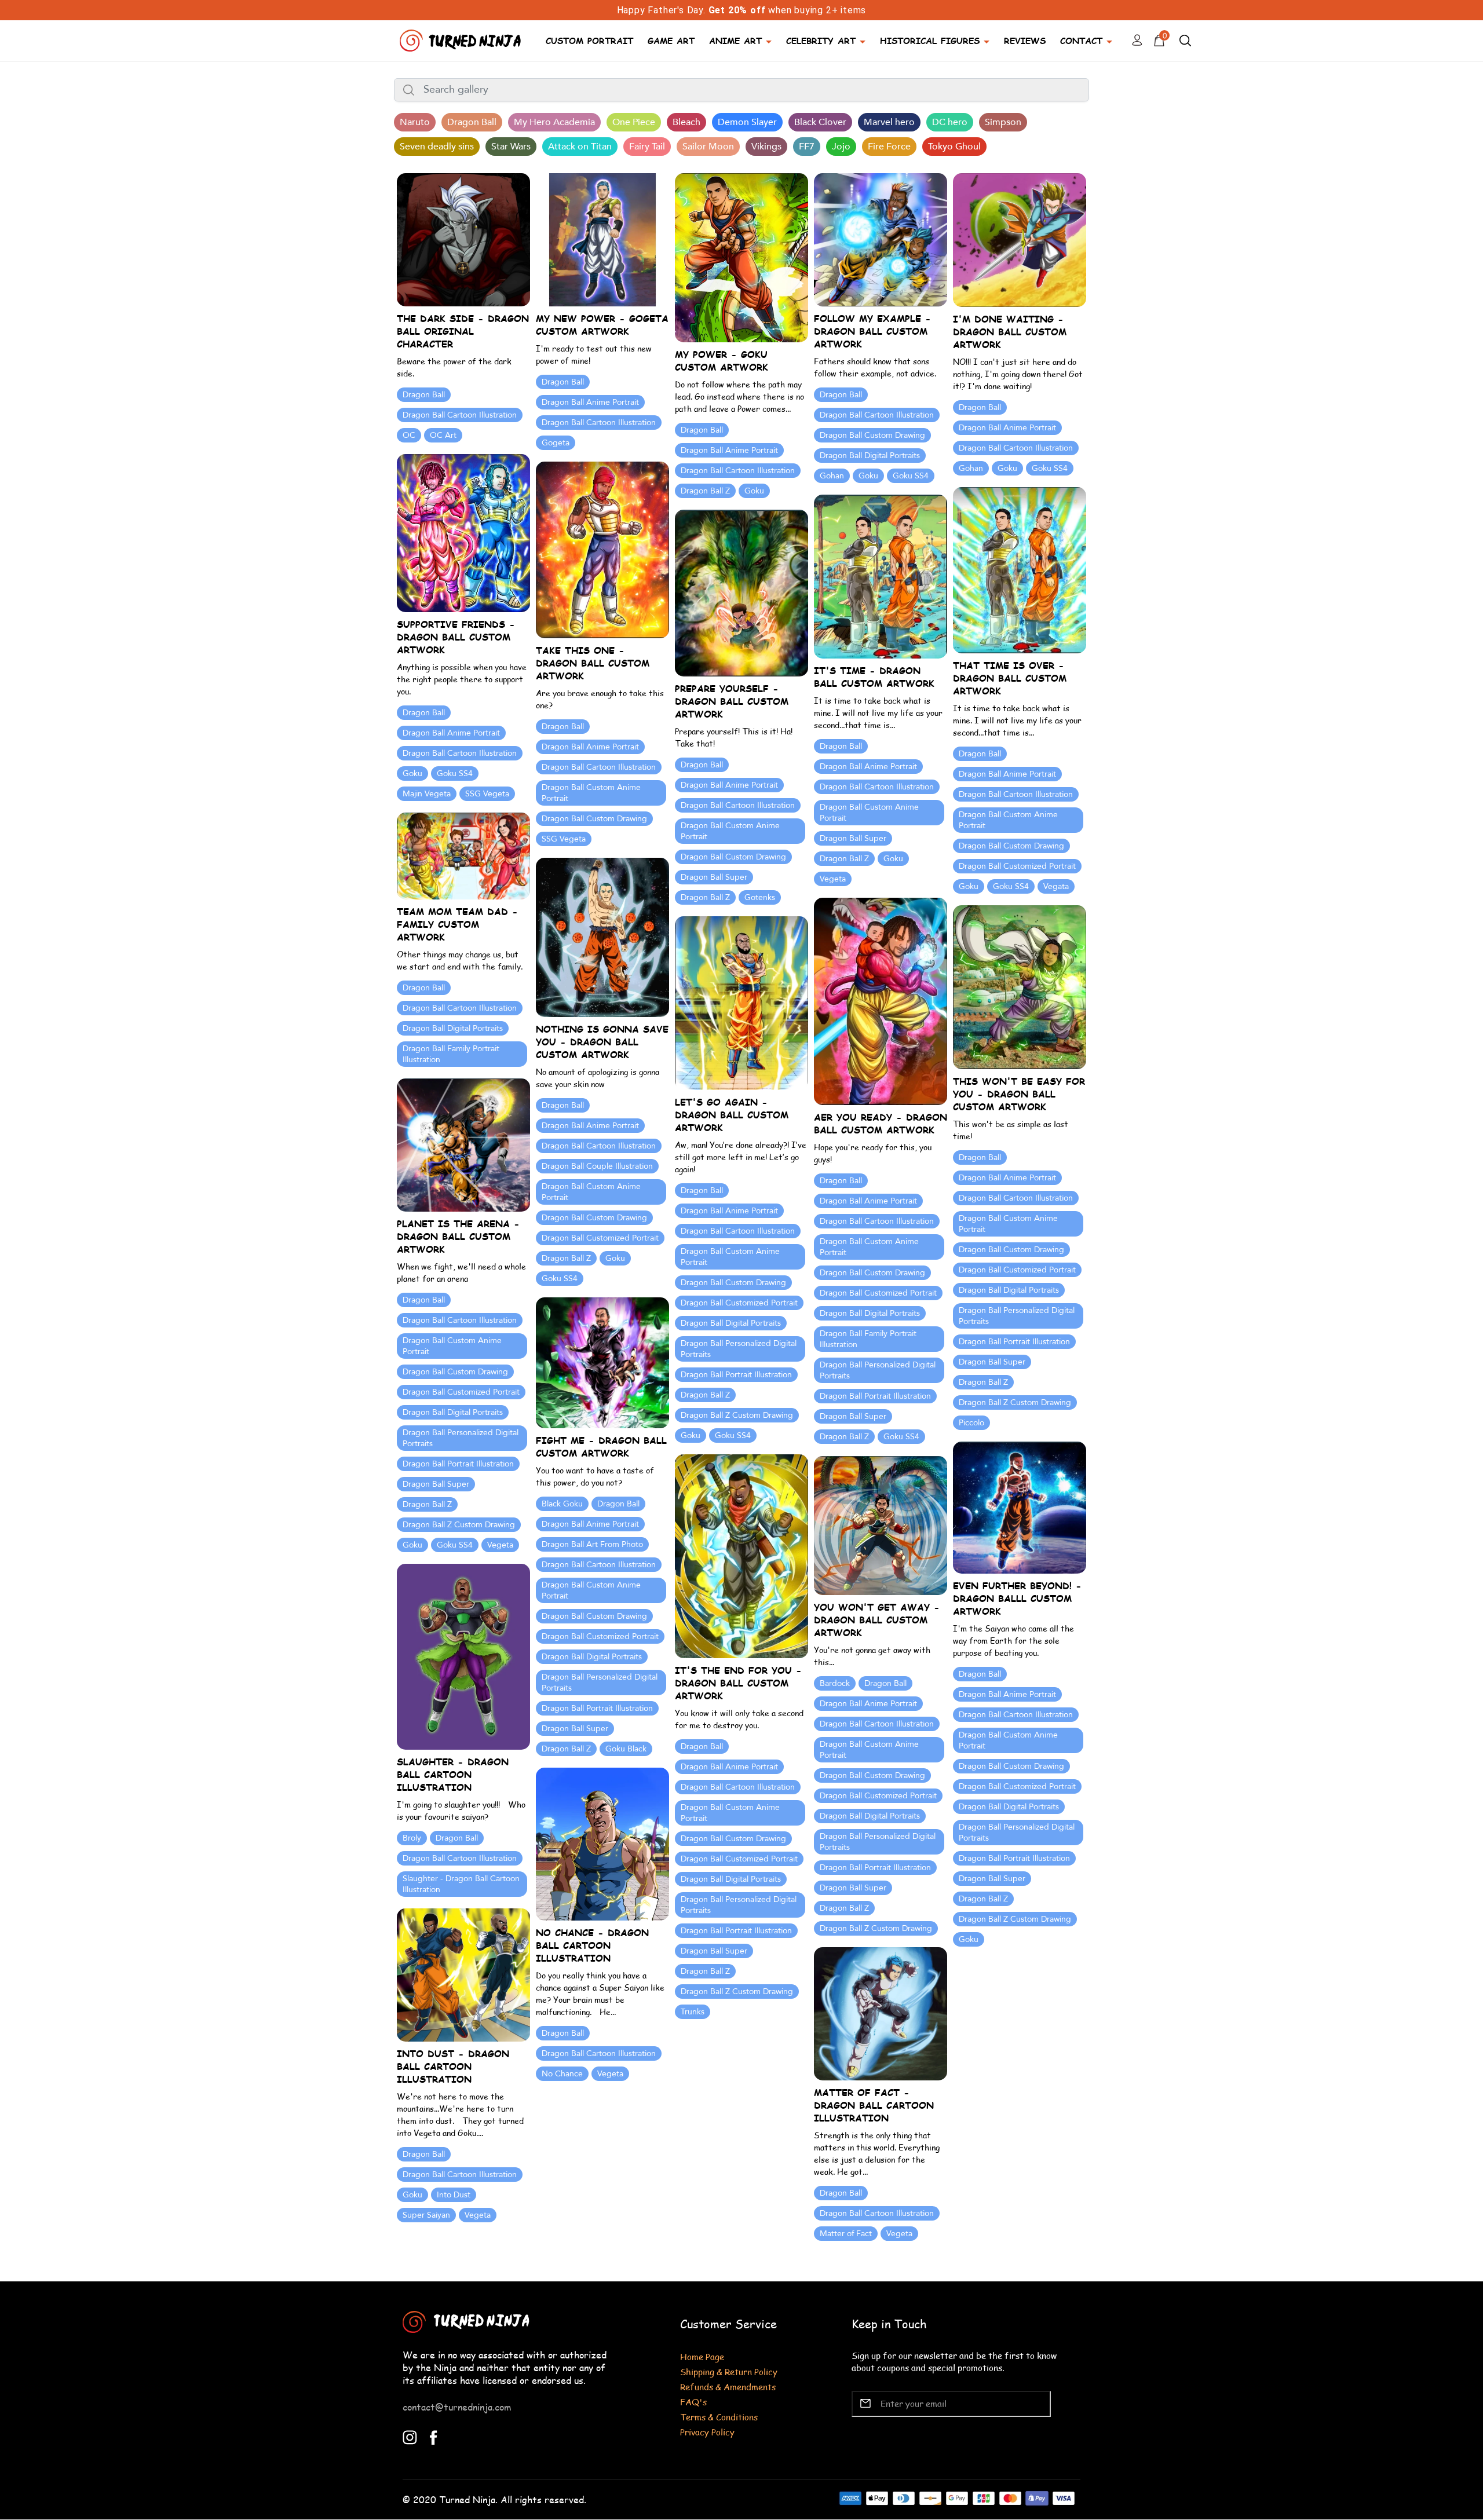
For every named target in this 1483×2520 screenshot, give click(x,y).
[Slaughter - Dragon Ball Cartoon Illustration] (463, 1656)
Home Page (702, 2356)
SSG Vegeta (487, 794)
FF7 (807, 147)
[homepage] (462, 39)
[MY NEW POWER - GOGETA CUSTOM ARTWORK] (602, 239)
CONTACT (1081, 40)
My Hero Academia (554, 122)
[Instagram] (410, 2436)
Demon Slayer (747, 122)
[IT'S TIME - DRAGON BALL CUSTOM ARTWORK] (881, 575)
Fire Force (889, 147)
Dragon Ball (472, 122)
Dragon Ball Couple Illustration (597, 1166)
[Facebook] (434, 2436)
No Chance (562, 2074)
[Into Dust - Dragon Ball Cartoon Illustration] (463, 1974)
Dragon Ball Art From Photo (592, 1544)
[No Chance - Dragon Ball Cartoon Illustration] (602, 1843)
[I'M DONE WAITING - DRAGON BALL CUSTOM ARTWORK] (1020, 239)
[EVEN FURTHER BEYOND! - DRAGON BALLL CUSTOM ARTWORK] (1020, 1507)
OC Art (443, 435)
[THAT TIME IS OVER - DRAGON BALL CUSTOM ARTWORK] (1020, 569)
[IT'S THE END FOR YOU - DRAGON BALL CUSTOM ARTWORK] (741, 1555)
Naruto (415, 122)
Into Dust (454, 2195)
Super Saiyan (426, 2215)
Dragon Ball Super (853, 838)
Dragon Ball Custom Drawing (872, 435)
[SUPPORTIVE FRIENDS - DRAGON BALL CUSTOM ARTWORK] (463, 532)
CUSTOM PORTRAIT (589, 40)
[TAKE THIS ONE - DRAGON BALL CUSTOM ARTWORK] (602, 549)
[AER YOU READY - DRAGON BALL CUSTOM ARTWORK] (881, 1001)
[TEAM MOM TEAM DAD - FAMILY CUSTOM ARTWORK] (463, 855)
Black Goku (562, 1504)
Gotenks (760, 897)
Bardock (835, 1683)
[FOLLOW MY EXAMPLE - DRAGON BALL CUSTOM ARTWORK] (881, 239)
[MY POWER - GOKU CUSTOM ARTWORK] (741, 257)
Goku (754, 491)
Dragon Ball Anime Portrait (590, 402)
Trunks (693, 2012)
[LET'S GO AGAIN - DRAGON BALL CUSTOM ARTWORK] (741, 1002)
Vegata (1056, 886)
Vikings (766, 147)
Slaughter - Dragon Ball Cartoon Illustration (461, 1884)
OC (409, 435)
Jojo (841, 147)
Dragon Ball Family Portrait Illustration (451, 1054)
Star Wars (511, 147)
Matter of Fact (846, 2234)
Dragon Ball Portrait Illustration (875, 1396)
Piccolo (971, 1423)
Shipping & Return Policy (729, 2371)
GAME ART (671, 40)
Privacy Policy (707, 2432)
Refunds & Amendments (728, 2386)
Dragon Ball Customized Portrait (1017, 866)
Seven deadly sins (437, 147)
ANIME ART (735, 40)
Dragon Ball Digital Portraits (870, 456)
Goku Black (626, 1749)
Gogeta (556, 443)
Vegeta (833, 879)
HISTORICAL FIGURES (930, 40)
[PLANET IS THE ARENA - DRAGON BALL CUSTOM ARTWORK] (463, 1144)
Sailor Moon (708, 147)
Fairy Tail (647, 147)
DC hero (950, 122)
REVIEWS (1025, 40)
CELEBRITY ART (821, 40)
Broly (412, 1838)
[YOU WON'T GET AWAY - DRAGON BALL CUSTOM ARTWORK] (881, 1524)
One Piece (634, 122)
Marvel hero (889, 122)
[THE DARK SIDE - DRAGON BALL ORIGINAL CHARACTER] (463, 239)
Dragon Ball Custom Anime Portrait (591, 793)
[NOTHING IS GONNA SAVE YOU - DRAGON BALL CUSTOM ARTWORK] (602, 936)
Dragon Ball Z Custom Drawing (1015, 1402)
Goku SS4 (911, 476)
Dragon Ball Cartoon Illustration (460, 415)
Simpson (1003, 122)
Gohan (832, 476)
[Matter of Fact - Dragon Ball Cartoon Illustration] (881, 2013)
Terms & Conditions (719, 2417)
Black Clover (820, 122)
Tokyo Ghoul (954, 147)
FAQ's (693, 2402)
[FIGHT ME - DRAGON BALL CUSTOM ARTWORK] (602, 1361)
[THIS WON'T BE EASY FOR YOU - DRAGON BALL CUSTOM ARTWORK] (1020, 986)
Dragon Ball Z (705, 491)
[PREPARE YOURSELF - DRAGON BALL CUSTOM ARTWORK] (741, 592)
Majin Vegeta (427, 794)
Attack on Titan (580, 147)
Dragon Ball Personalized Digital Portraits (878, 1370)
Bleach (686, 122)
